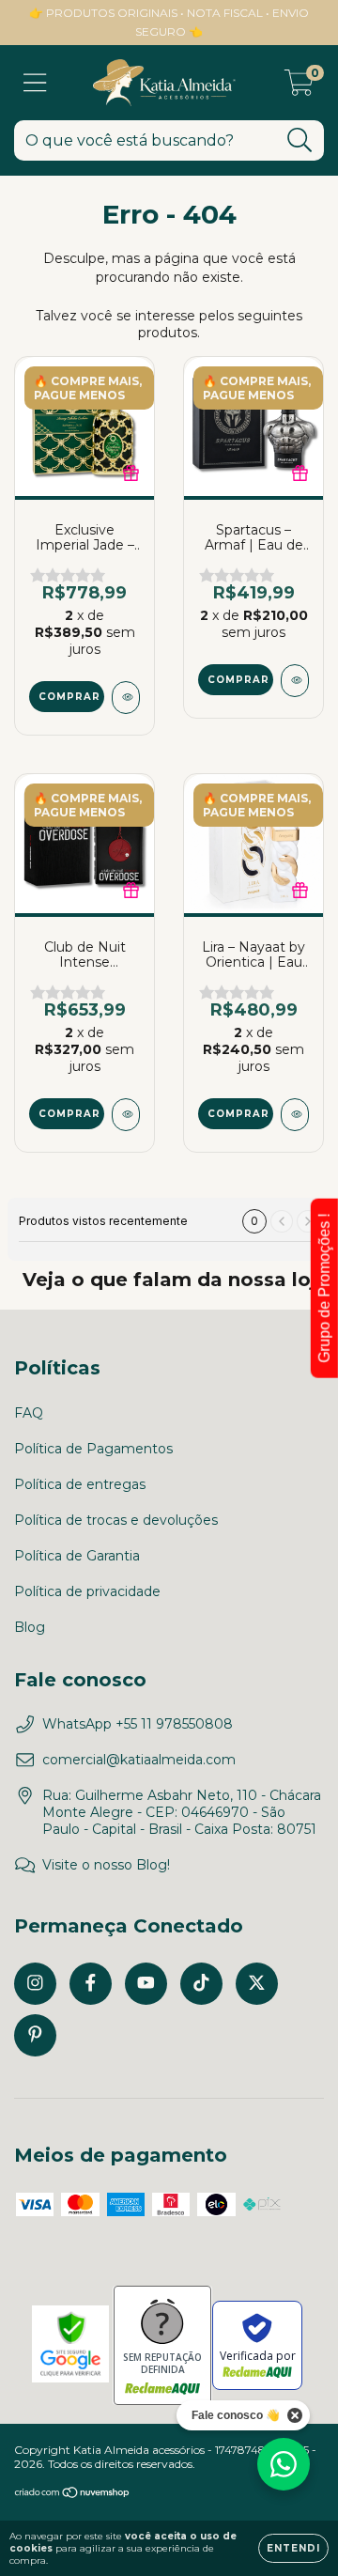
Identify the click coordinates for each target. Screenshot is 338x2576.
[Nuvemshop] (73, 2495)
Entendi (293, 2548)
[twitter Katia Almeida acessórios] (257, 1984)
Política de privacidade (87, 1591)
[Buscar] (300, 140)
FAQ (29, 1413)
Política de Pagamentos (93, 1449)
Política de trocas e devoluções (116, 1520)
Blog (30, 1627)
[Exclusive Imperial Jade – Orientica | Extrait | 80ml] (126, 698)
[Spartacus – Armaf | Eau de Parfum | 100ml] (295, 681)
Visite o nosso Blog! (106, 1865)
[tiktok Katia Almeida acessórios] (201, 1984)
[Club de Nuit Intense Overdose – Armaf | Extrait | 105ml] (126, 1115)
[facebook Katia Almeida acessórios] (91, 1984)
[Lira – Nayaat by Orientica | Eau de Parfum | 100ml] (295, 1115)
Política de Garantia (77, 1556)
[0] (299, 87)
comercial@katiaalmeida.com (139, 1760)
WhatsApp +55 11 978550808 (138, 1724)
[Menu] (35, 83)
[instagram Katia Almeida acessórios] (35, 1984)
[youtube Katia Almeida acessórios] (146, 1984)
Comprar (69, 697)
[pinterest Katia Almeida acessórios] (35, 2035)
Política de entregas (80, 1484)
